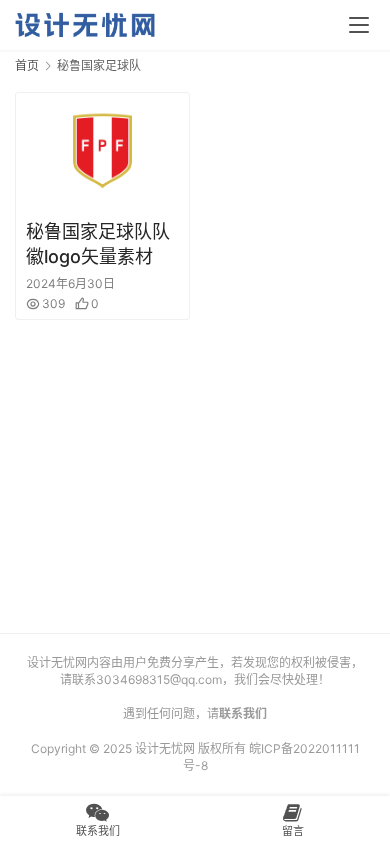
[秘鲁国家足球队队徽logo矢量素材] (102, 150)
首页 (27, 65)
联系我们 (243, 713)
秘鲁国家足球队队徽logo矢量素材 (98, 244)
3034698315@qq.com (159, 679)
